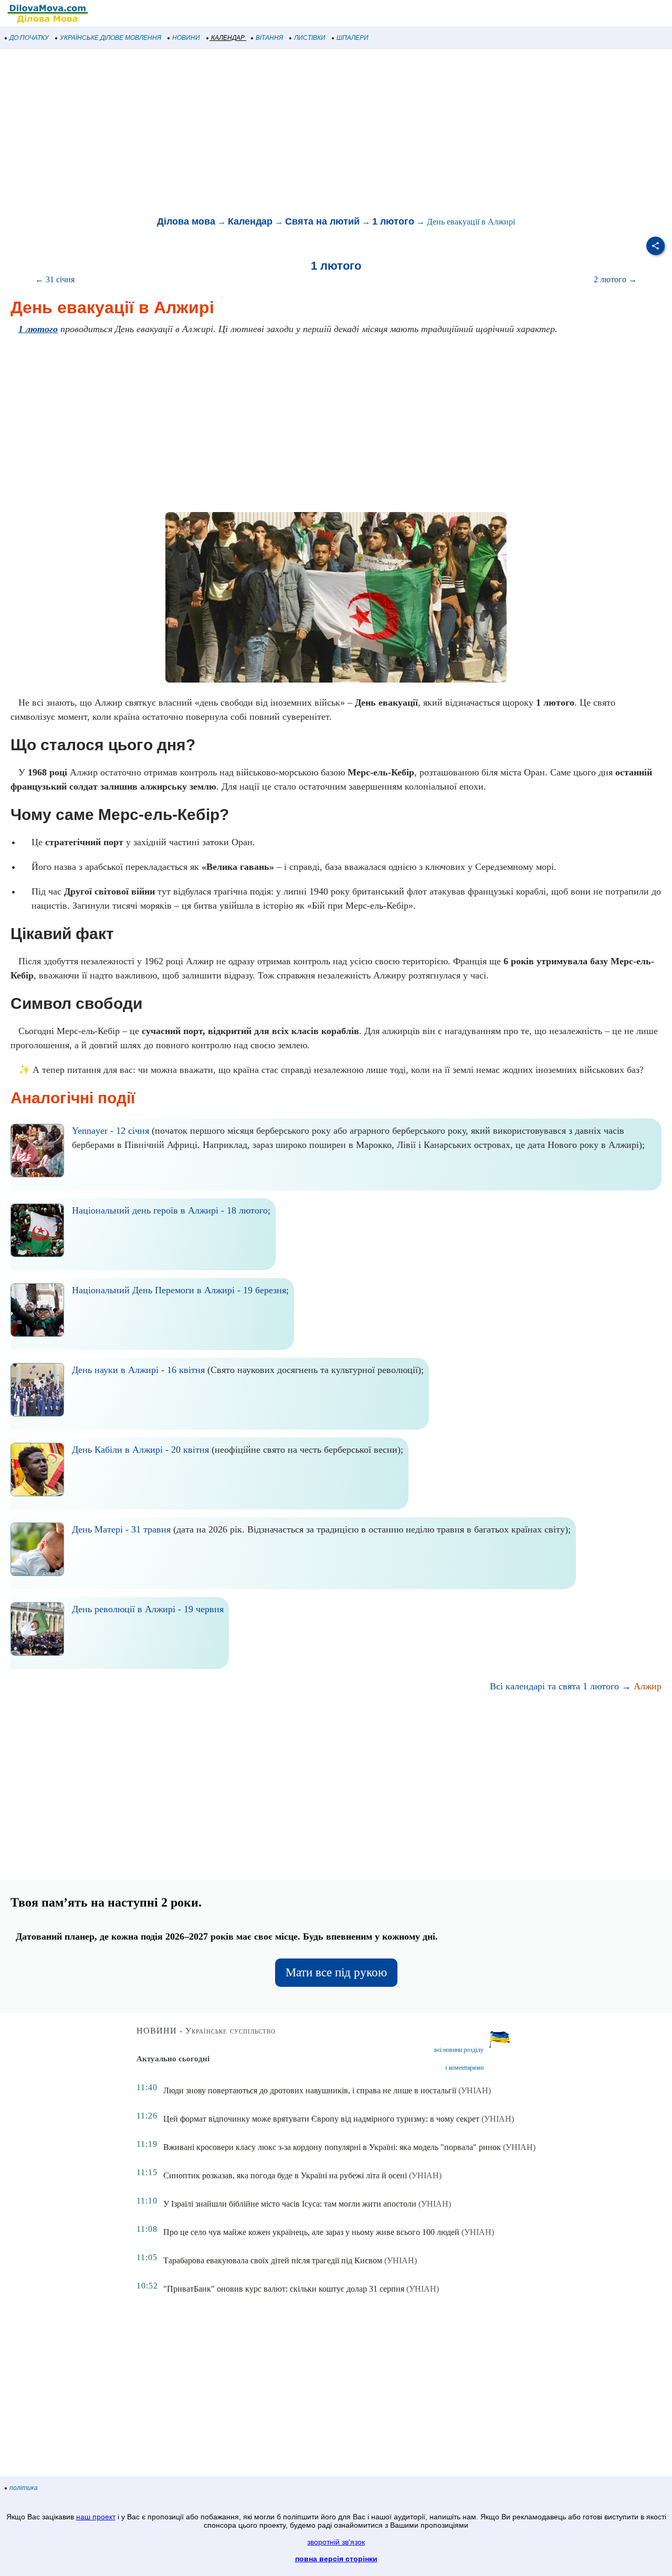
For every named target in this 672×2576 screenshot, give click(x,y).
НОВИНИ (186, 38)
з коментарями (464, 2068)
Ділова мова (186, 221)
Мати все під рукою (336, 1972)
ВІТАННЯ (269, 38)
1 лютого (393, 221)
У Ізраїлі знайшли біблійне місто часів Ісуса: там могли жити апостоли (290, 2204)
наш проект (96, 2517)
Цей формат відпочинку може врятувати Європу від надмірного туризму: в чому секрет (321, 2119)
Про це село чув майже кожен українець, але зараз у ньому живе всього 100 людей (311, 2232)
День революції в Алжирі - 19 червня (148, 1609)
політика (24, 2488)
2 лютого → (615, 279)
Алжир (648, 1686)
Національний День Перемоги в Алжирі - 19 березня (179, 1290)
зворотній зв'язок (336, 2542)
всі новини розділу (459, 2050)
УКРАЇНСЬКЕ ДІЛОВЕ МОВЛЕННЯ (111, 38)
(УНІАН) (475, 2090)
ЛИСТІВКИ (310, 38)
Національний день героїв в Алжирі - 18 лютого (170, 1210)
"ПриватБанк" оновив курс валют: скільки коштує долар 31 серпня (284, 2289)
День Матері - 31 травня (121, 1529)
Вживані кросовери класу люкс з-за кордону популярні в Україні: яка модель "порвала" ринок (332, 2147)
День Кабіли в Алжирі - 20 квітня (140, 1450)
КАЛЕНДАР (228, 38)
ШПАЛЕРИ (353, 38)
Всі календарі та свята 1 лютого (554, 1686)
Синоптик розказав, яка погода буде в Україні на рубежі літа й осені (285, 2175)
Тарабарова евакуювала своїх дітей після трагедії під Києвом (273, 2260)
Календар (250, 221)
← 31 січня (55, 279)
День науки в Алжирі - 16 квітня (138, 1370)
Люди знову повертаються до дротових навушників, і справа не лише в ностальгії (310, 2090)
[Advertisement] (315, 133)
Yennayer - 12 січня (111, 1131)
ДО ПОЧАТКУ (29, 38)
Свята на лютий (322, 221)
